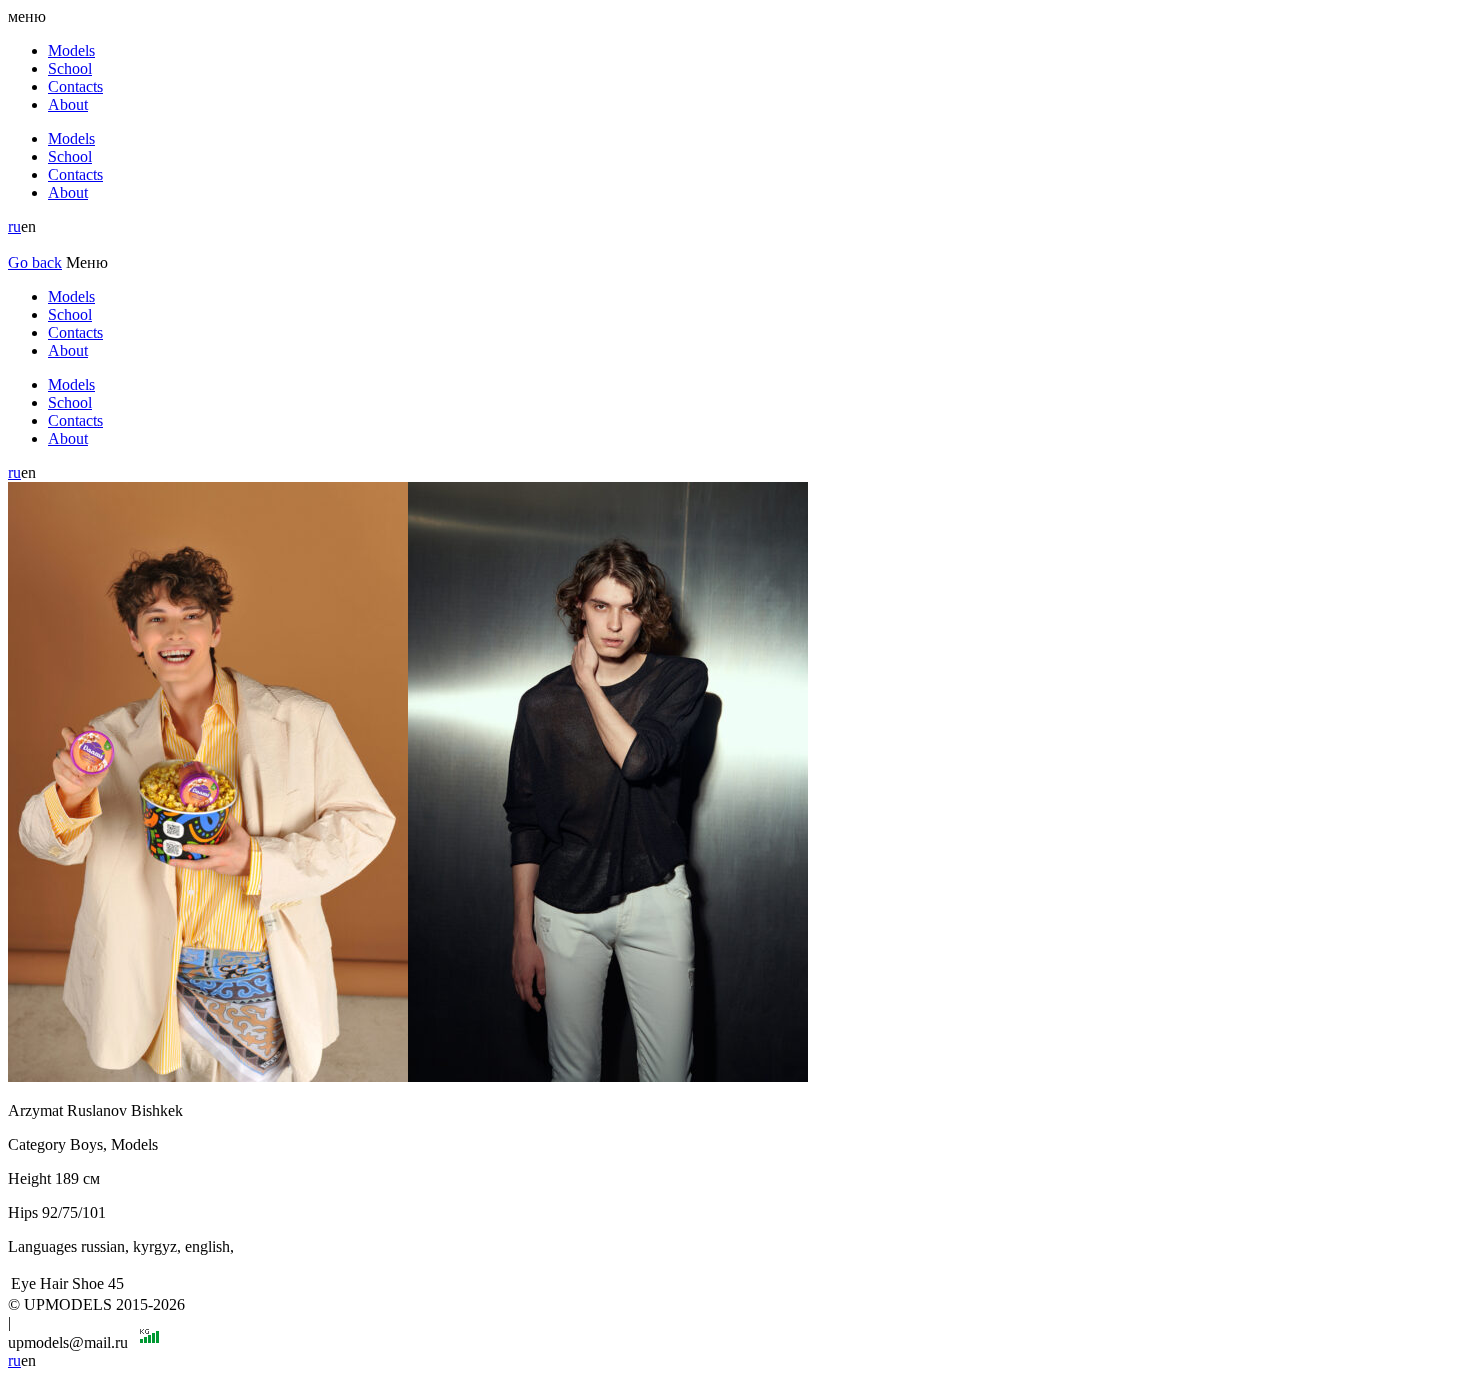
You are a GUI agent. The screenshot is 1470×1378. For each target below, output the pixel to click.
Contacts (75, 86)
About (68, 104)
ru (14, 226)
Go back (35, 262)
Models (71, 50)
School (70, 68)
